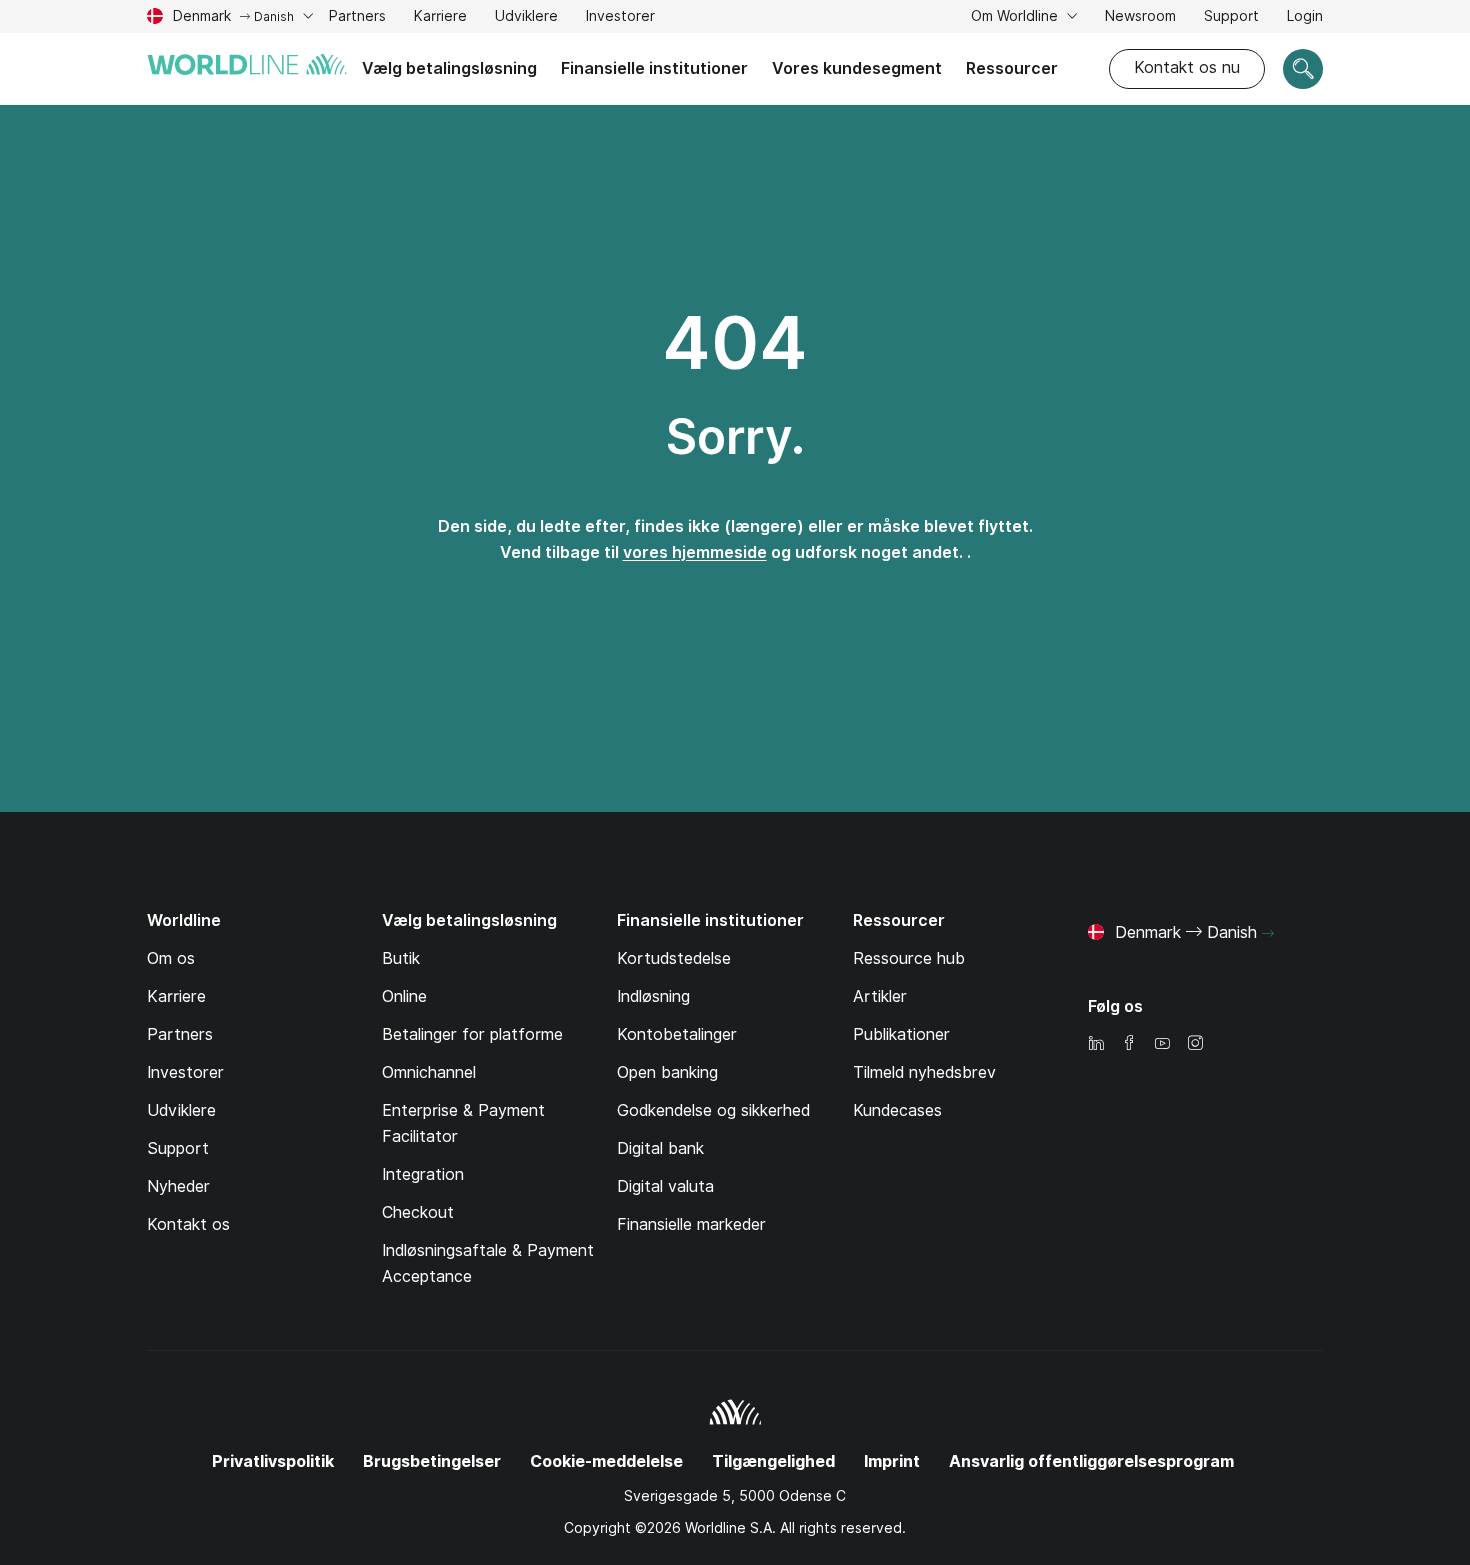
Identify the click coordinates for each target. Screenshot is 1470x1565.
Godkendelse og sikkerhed (713, 1110)
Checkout (418, 1212)
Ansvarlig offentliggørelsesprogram (1091, 1461)
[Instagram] (1195, 1044)
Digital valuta (665, 1186)
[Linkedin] (1096, 1044)
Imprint (892, 1461)
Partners (357, 16)
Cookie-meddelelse (606, 1461)
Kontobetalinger (677, 1034)
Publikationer (901, 1034)
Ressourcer (1012, 68)
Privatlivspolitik (273, 1461)
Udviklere (526, 18)
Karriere (440, 18)
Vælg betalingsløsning (449, 68)
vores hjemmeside (695, 552)
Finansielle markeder (691, 1224)
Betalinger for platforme (472, 1034)
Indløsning (653, 996)
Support (1231, 18)
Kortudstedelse (674, 958)
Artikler (880, 996)
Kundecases (897, 1110)
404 (735, 343)
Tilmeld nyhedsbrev (924, 1072)
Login (1305, 16)
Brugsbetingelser (432, 1461)
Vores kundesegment (857, 68)
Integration (423, 1174)
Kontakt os (188, 1224)
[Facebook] (1129, 1044)
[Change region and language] (1268, 934)
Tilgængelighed (773, 1461)
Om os (171, 958)
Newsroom (1140, 16)
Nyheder (178, 1186)
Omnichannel (429, 1072)
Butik (401, 958)
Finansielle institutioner (654, 68)
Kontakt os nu (1187, 67)
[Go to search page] (1303, 69)
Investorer (620, 18)
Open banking (667, 1072)
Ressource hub (909, 958)
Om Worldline (1016, 16)
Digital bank (660, 1148)
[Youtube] (1162, 1044)
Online (404, 996)
